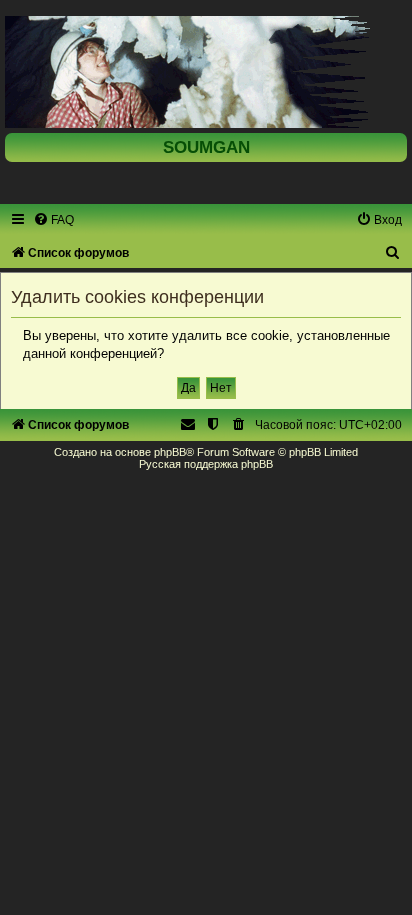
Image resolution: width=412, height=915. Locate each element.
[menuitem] (53, 220)
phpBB (170, 452)
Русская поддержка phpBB (206, 464)
